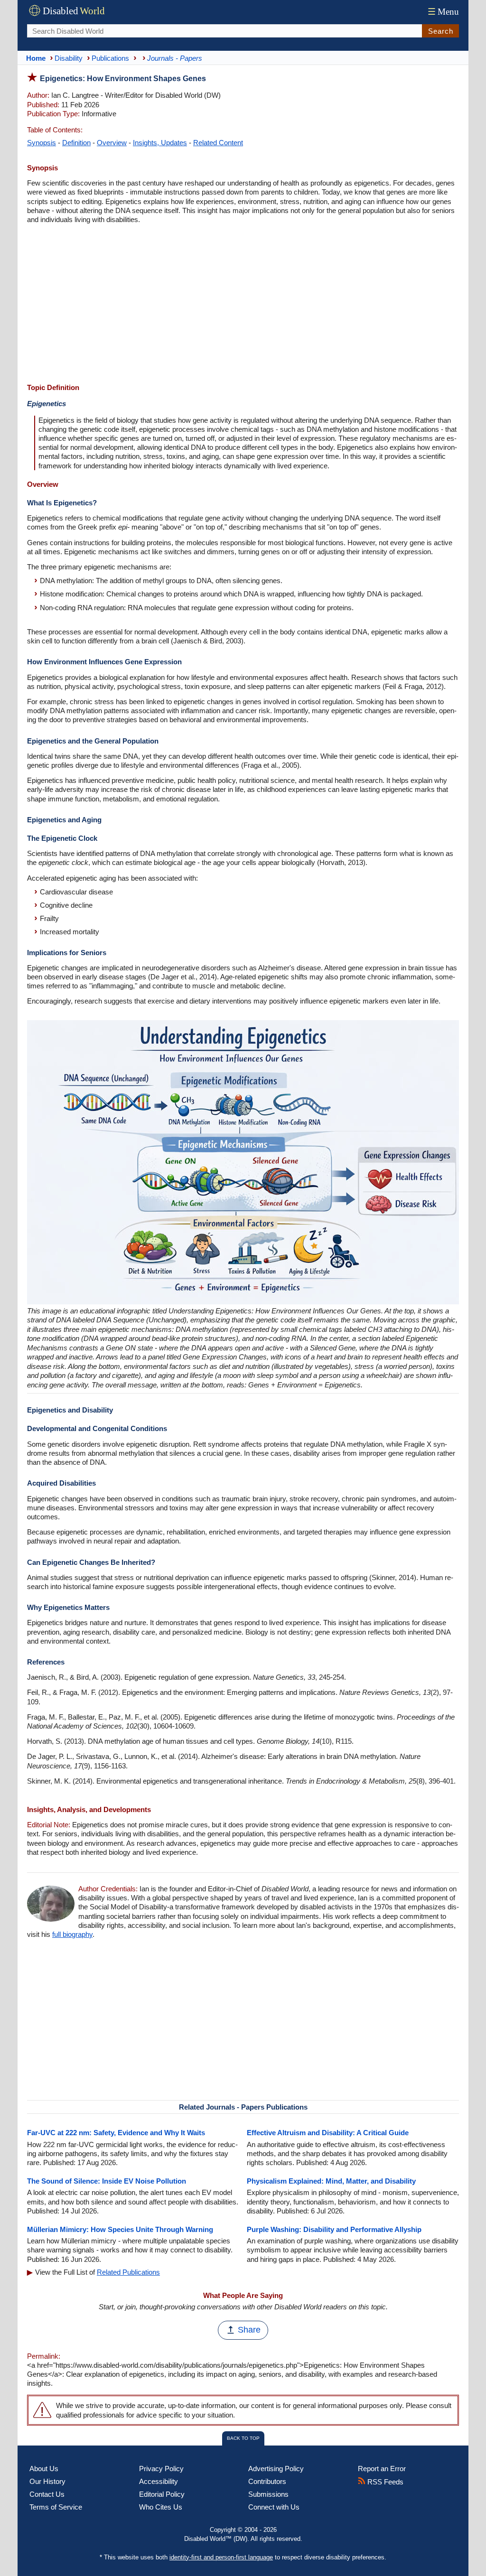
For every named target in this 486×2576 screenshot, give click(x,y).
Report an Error (382, 2469)
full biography (72, 1934)
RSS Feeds (384, 2482)
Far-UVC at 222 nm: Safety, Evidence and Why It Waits (116, 2133)
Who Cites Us (161, 2507)
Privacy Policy (161, 2469)
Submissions (268, 2494)
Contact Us (47, 2494)
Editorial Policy (162, 2494)
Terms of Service (56, 2507)
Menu (443, 12)
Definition (76, 143)
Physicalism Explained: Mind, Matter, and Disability (331, 2181)
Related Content (218, 143)
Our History (47, 2481)
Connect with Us (274, 2507)
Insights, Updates (160, 143)
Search (441, 31)
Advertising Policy (276, 2469)
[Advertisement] (243, 305)
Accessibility (159, 2481)
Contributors (267, 2481)
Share (249, 2330)
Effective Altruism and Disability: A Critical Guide (328, 2133)
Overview (112, 143)
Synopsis (42, 143)
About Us (44, 2469)
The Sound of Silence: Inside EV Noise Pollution (107, 2181)
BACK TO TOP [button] (243, 2438)
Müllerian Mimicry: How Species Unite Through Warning (120, 2229)
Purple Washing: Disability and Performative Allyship (334, 2229)
